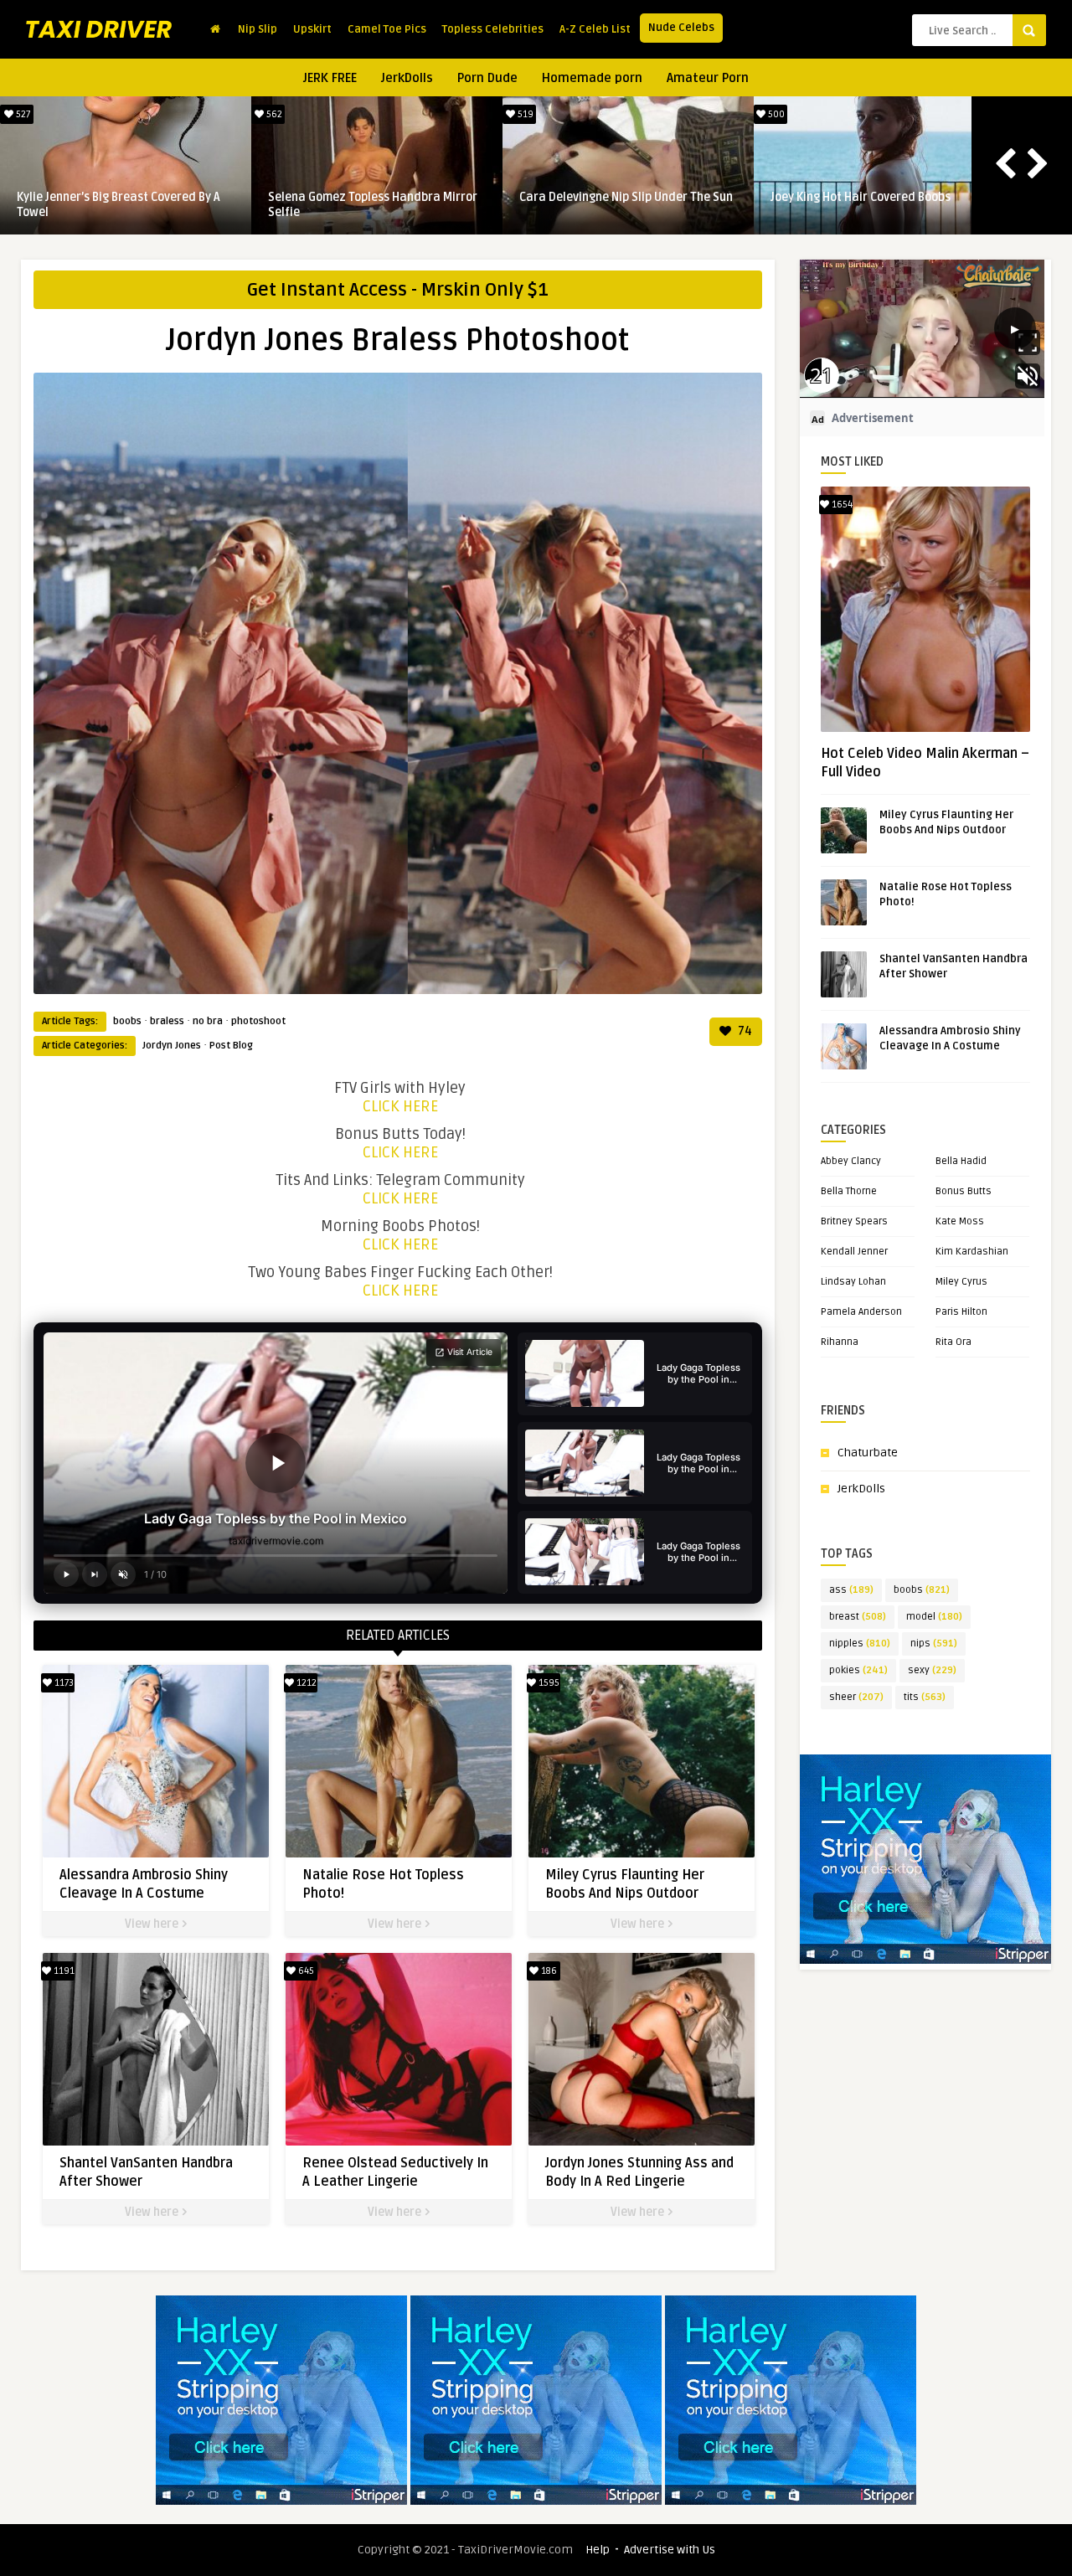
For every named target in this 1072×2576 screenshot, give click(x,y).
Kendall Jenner (854, 1252)
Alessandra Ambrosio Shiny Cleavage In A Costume (124, 205)
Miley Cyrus (961, 1282)
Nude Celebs (681, 28)
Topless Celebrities (493, 29)
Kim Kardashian (972, 1252)
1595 (524, 114)
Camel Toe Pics (387, 29)
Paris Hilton (961, 1312)
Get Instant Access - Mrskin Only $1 (398, 290)
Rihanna (840, 1342)
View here (153, 1924)
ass (851, 1590)
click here (400, 1106)
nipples (860, 1643)
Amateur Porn (708, 78)
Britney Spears (854, 1221)
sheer (856, 1697)
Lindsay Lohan (853, 1282)
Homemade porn (592, 78)
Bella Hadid (961, 1161)
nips (934, 1643)
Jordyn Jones (172, 1046)
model (934, 1617)
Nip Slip (258, 29)
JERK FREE (330, 78)
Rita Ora (953, 1342)
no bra (208, 1021)
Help (598, 2550)
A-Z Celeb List (595, 29)
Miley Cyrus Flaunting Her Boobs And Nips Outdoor (617, 205)
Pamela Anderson (861, 1312)
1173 (22, 114)
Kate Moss (960, 1221)
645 (305, 1971)
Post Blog (231, 1046)
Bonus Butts (964, 1191)
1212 (273, 114)
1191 (776, 114)
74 (744, 1031)
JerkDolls (407, 78)
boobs (127, 1021)
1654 (841, 505)
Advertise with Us (670, 2550)
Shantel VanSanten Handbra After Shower (864, 205)
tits (925, 1697)
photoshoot (258, 1021)
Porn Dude (487, 78)
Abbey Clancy (851, 1161)
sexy (932, 1670)
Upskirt (312, 29)
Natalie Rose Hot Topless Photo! (355, 197)
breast (858, 1617)
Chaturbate (868, 1453)
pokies (858, 1670)
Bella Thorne (849, 1191)
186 (548, 1971)
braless (167, 1021)
